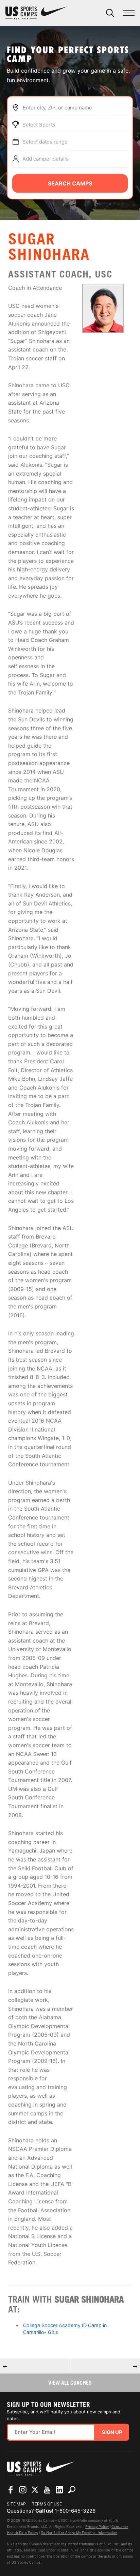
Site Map (16, 2504)
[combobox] (75, 108)
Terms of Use (47, 2504)
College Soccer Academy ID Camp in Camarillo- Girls (65, 2329)
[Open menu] (129, 13)
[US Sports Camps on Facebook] (11, 2490)
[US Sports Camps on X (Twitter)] (35, 2490)
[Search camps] (72, 2490)
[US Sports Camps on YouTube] (47, 2490)
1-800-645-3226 (75, 2511)
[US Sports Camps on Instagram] (23, 2490)
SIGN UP (112, 2432)
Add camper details (46, 159)
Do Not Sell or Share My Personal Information (79, 2533)
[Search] (110, 13)
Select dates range (45, 142)
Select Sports (39, 125)
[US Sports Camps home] (36, 13)
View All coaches (70, 2383)
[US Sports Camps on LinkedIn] (59, 2490)
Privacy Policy (97, 2527)
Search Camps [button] (70, 183)
